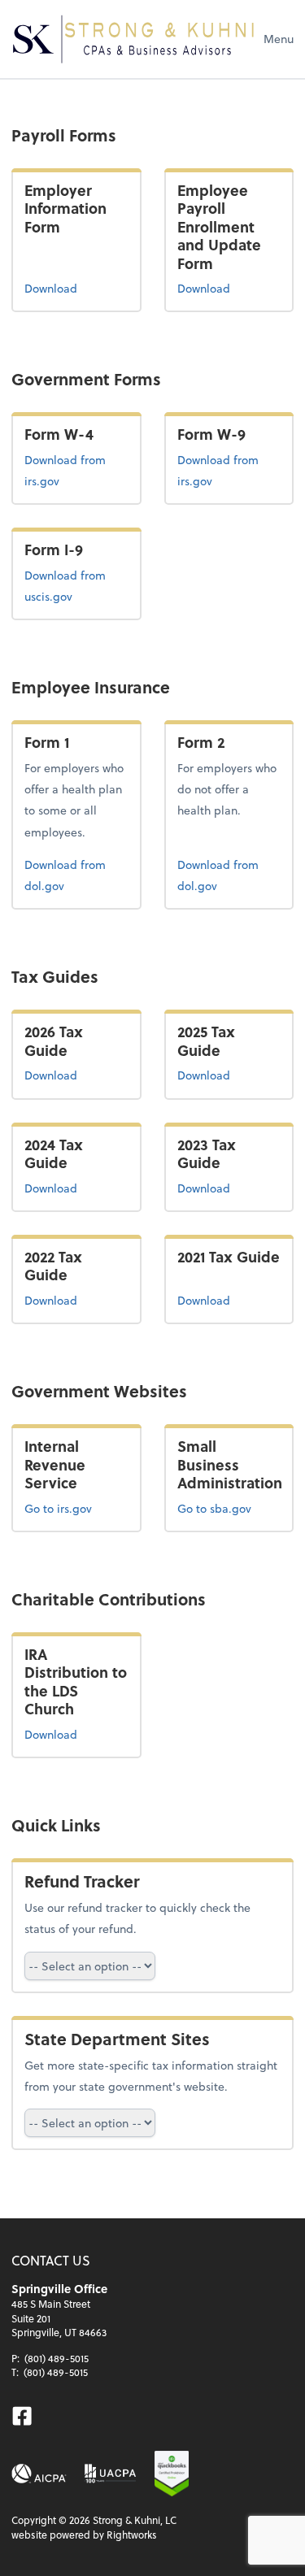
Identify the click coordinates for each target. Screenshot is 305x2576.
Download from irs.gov (76, 470)
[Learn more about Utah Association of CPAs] (110, 2474)
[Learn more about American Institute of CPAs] (39, 2474)
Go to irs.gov (58, 1508)
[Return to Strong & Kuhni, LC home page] (133, 39)
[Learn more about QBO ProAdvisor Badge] (172, 2474)
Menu (279, 39)
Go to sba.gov (214, 1508)
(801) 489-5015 (57, 2358)
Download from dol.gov (69, 875)
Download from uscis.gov (74, 585)
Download (51, 288)
